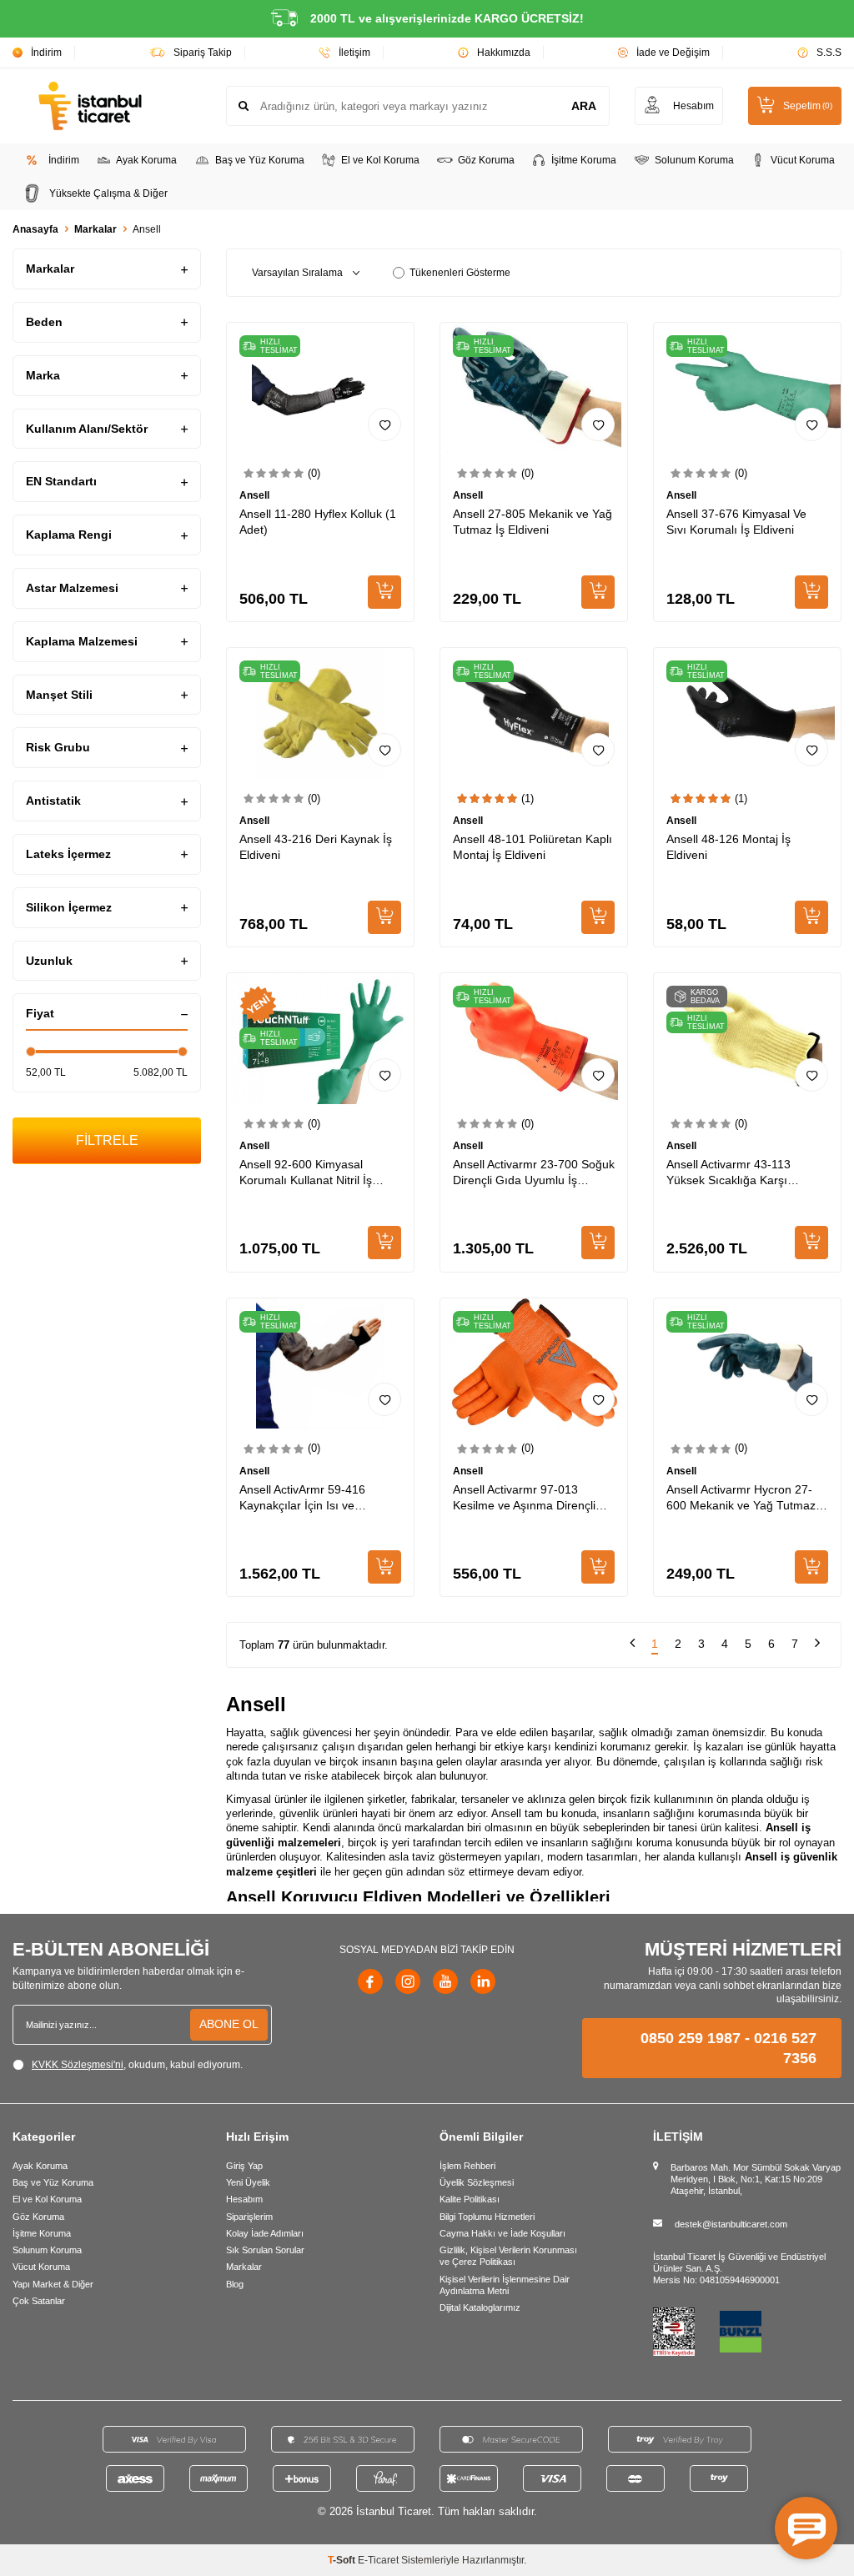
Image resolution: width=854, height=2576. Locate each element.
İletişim (354, 53)
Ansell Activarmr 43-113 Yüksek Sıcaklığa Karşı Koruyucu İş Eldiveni (728, 1173)
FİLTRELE (107, 1140)
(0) (314, 473)
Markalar (95, 229)
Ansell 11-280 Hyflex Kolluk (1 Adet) (318, 522)
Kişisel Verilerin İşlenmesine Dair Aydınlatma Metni (505, 2285)
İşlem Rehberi (467, 2166)
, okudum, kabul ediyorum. (137, 2065)
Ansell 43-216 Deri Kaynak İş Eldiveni (316, 847)
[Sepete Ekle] (384, 592)
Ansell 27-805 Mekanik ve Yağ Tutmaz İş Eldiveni (532, 522)
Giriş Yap (244, 2166)
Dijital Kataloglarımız (480, 2307)
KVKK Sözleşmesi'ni (78, 2065)
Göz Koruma (486, 160)
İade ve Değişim (673, 53)
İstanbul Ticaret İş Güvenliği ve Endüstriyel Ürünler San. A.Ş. (739, 2262)
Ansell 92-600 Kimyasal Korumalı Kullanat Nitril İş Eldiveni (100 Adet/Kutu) (306, 1173)
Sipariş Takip (203, 53)
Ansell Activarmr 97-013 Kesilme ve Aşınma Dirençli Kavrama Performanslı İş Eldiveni (524, 1498)
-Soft (343, 2560)
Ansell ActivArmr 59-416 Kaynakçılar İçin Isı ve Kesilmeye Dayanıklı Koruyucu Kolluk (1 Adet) (319, 1498)
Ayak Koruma (146, 160)
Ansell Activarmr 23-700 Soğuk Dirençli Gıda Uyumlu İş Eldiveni (534, 1173)
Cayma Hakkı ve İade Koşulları (502, 2233)
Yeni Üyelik (248, 2182)
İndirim (46, 53)
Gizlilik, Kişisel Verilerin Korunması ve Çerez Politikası (508, 2256)
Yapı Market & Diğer (53, 2284)
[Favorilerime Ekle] (384, 424)
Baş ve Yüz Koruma (260, 160)
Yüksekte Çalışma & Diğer (108, 193)
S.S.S (829, 53)
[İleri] (817, 1645)
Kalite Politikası (470, 2199)
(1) (527, 798)
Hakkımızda (504, 53)
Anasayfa (35, 229)
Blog (235, 2284)
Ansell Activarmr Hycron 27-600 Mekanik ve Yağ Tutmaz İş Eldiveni (747, 1498)
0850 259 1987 (691, 2038)
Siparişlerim (249, 2217)
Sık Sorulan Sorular (265, 2250)
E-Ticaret (378, 2560)
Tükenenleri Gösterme (460, 273)
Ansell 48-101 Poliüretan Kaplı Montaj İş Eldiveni (532, 847)
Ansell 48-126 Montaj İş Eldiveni (728, 847)
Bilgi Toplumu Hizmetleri (487, 2217)
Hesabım (244, 2199)
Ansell (254, 495)
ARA (584, 106)
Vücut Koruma (803, 160)
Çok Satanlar (39, 2301)
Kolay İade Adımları (265, 2233)
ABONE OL (229, 2024)
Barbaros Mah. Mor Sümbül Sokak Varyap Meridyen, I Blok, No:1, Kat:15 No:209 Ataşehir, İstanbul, (756, 2179)
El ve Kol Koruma (380, 160)
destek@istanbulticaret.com (731, 2224)
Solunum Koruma (694, 160)
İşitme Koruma (584, 160)
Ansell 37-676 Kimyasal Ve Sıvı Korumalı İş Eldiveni (736, 522)
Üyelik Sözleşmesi (477, 2182)
